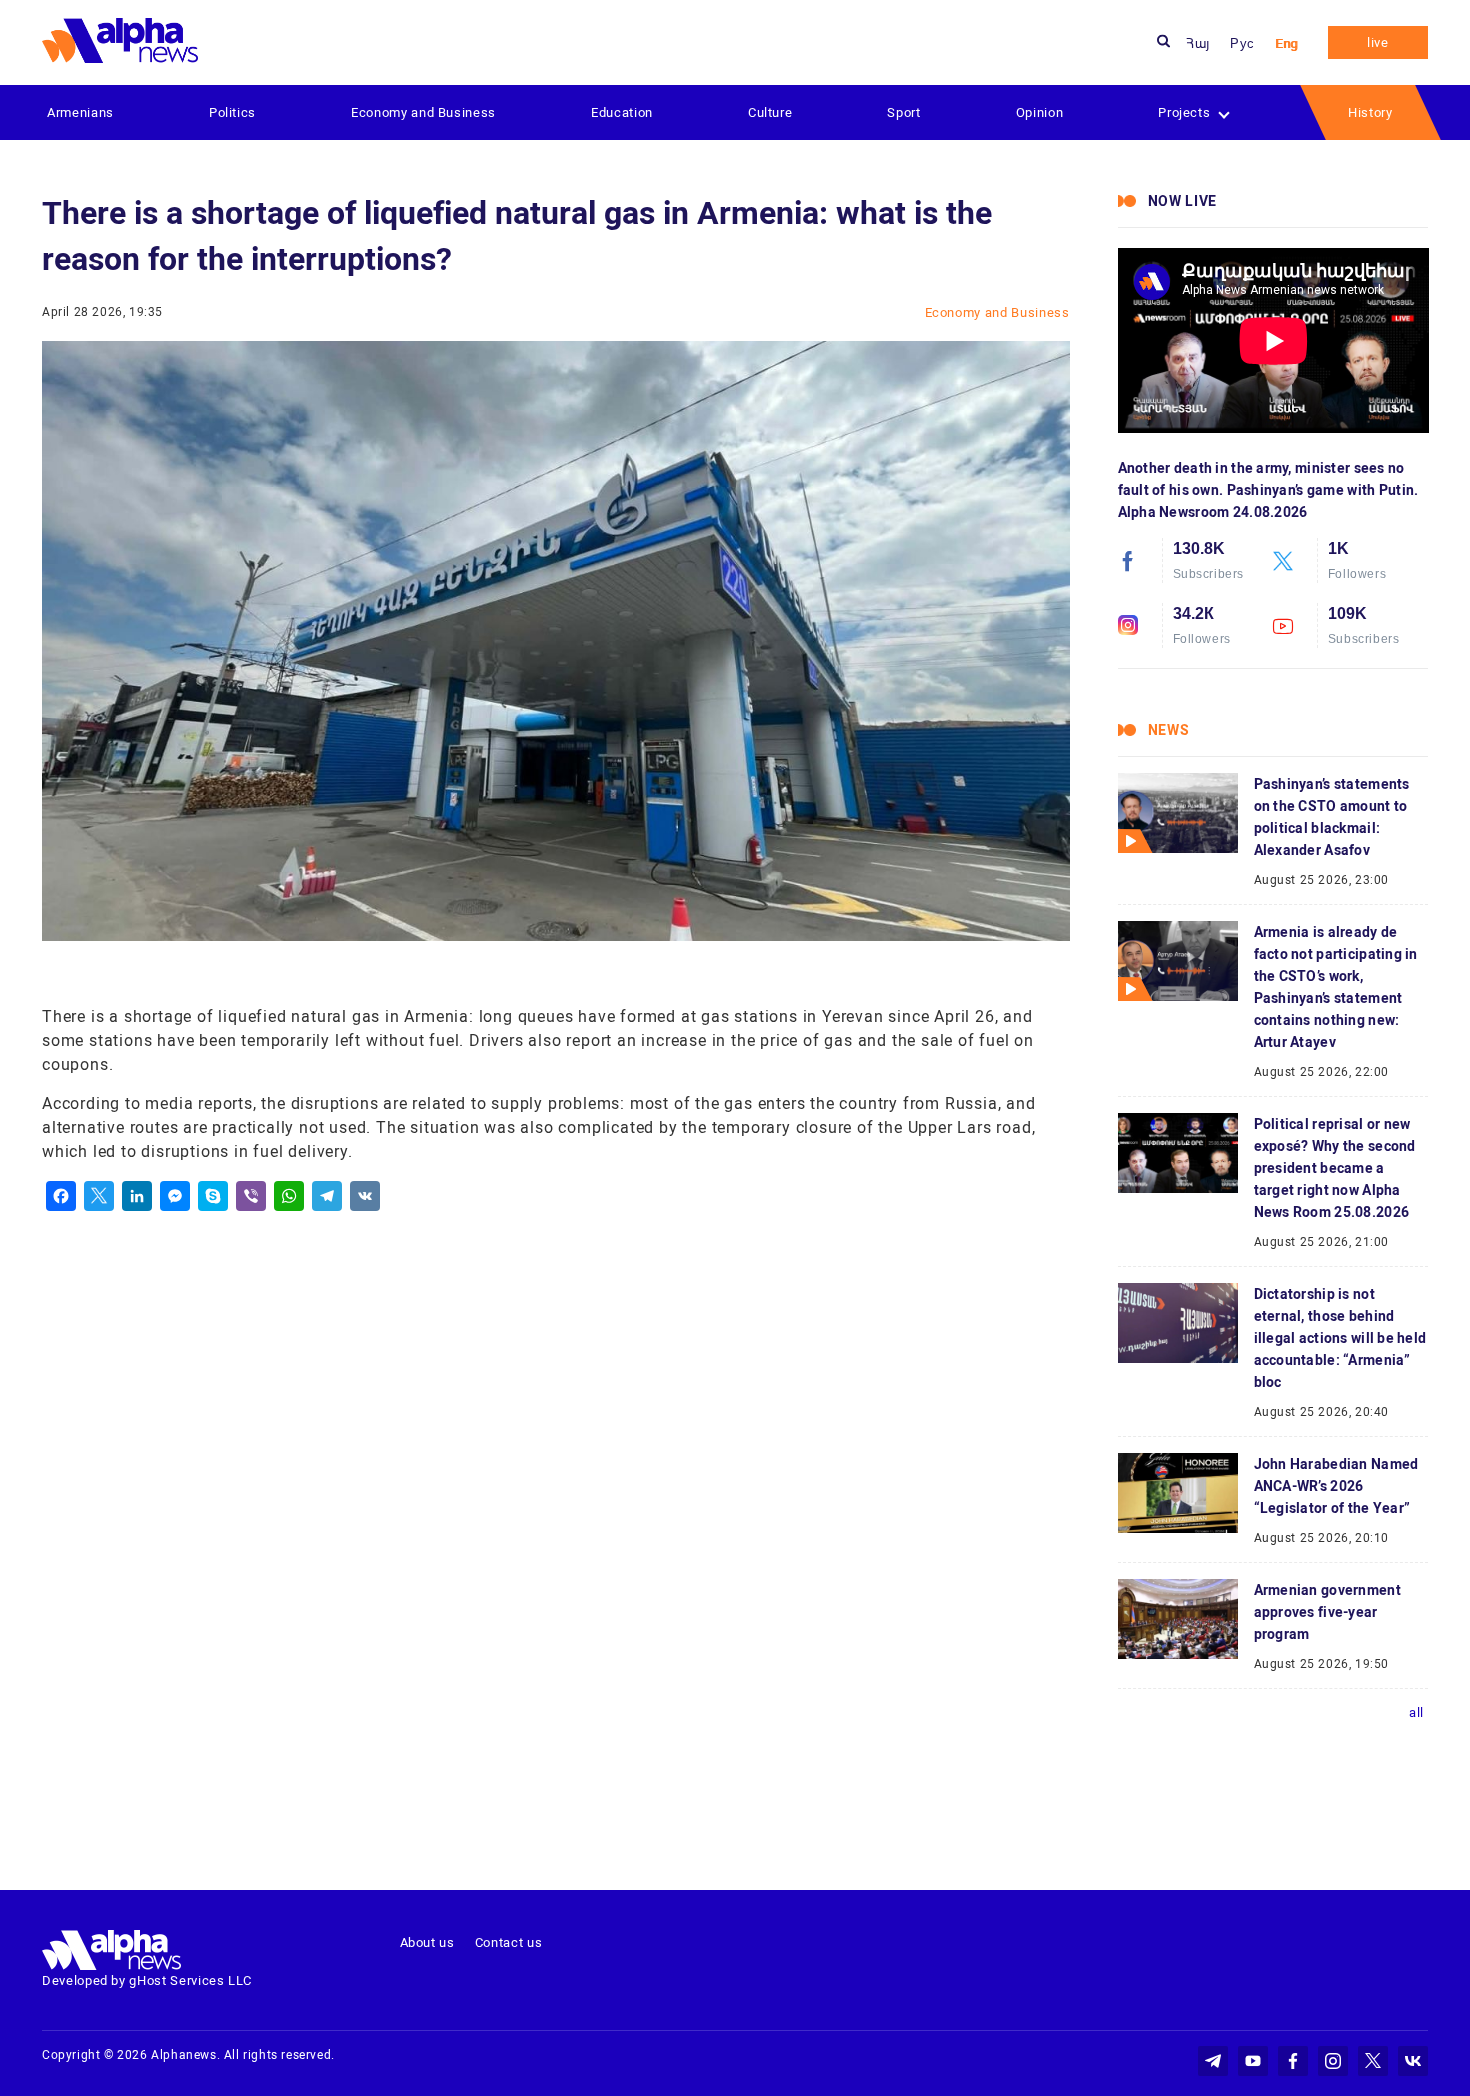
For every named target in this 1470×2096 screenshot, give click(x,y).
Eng (1286, 43)
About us (427, 1942)
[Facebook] (61, 1196)
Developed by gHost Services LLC (147, 1980)
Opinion (1040, 112)
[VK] (365, 1196)
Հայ (1198, 43)
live (1378, 42)
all (1416, 1712)
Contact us (509, 1942)
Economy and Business (423, 112)
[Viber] (251, 1196)
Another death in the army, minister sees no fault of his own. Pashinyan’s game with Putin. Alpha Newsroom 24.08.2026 (1268, 490)
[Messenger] (175, 1196)
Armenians (80, 112)
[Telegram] (327, 1196)
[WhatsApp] (289, 1196)
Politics (232, 112)
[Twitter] (99, 1196)
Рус (1242, 43)
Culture (770, 112)
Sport (903, 112)
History (1370, 112)
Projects (1184, 112)
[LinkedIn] (137, 1196)
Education (622, 112)
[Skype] (213, 1196)
